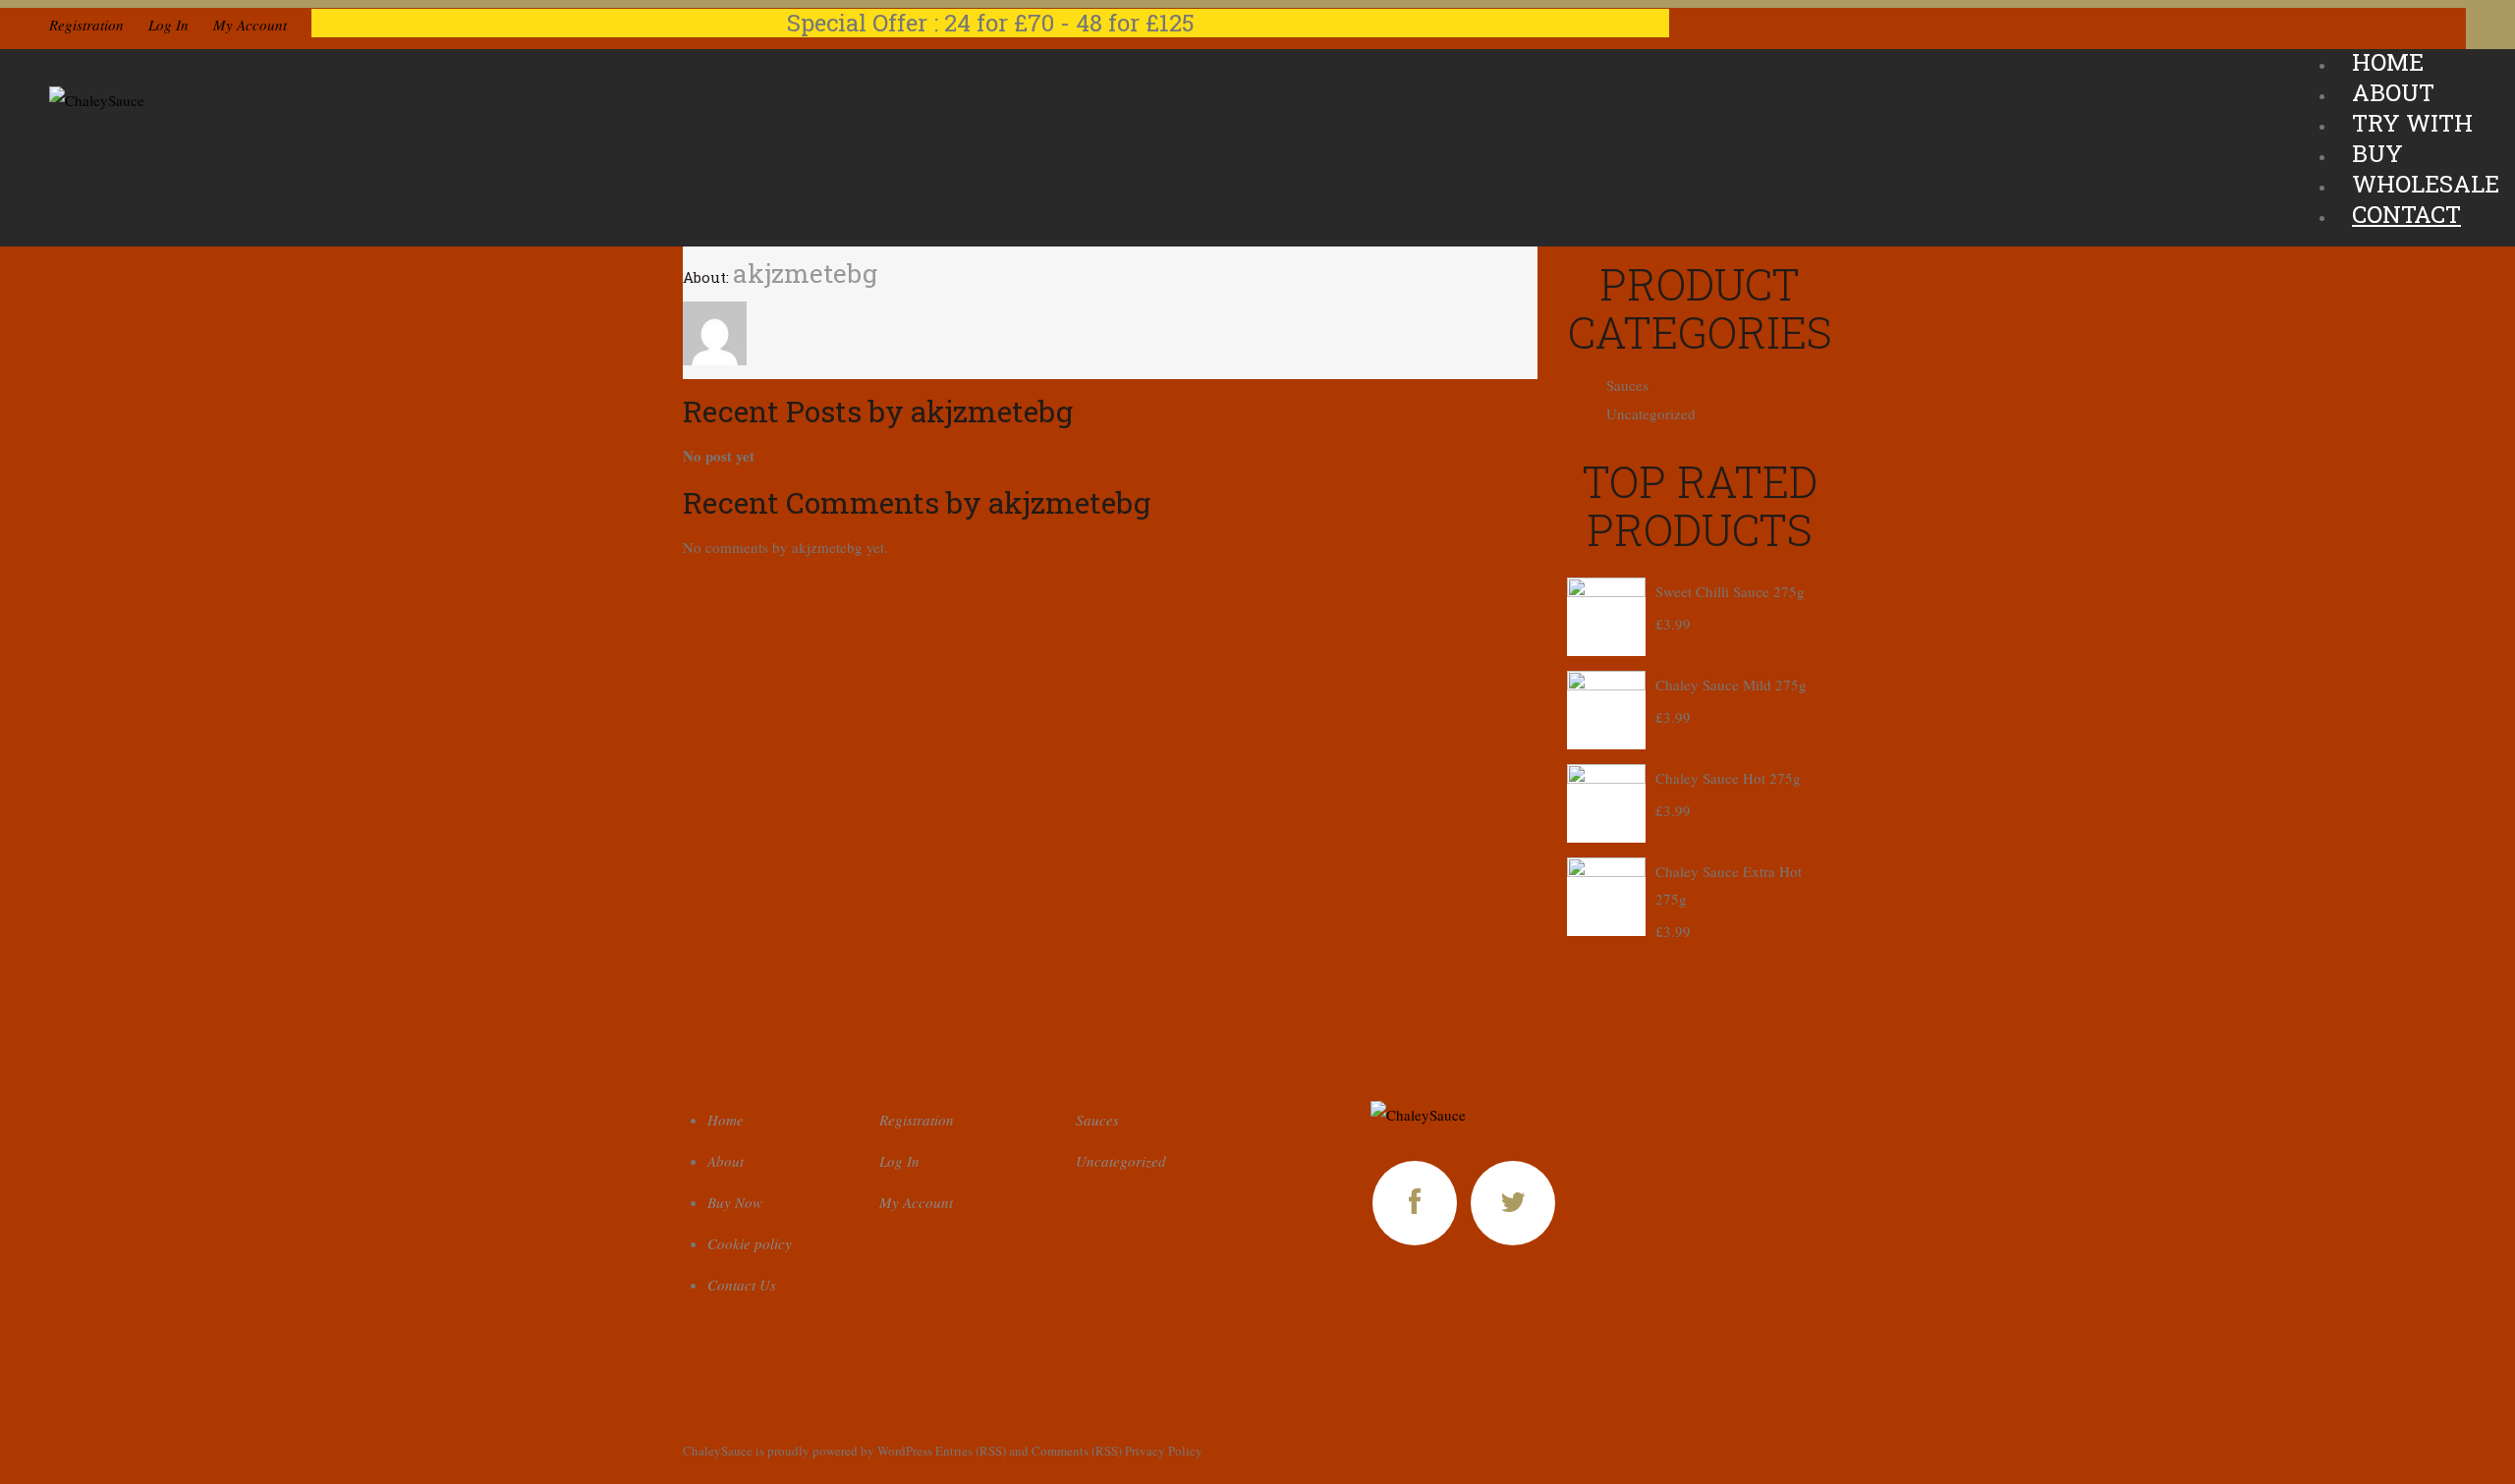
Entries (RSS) (971, 1451)
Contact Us (742, 1285)
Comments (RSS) (1077, 1451)
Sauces (1627, 385)
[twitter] (1513, 1203)
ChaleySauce (718, 1451)
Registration (86, 25)
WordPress (905, 1451)
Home (726, 1120)
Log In (168, 25)
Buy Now (735, 1202)
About (726, 1161)
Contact (2406, 214)
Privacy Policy (1164, 1451)
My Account (250, 25)
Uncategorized (1651, 413)
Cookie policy (750, 1243)
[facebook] (1415, 1203)
